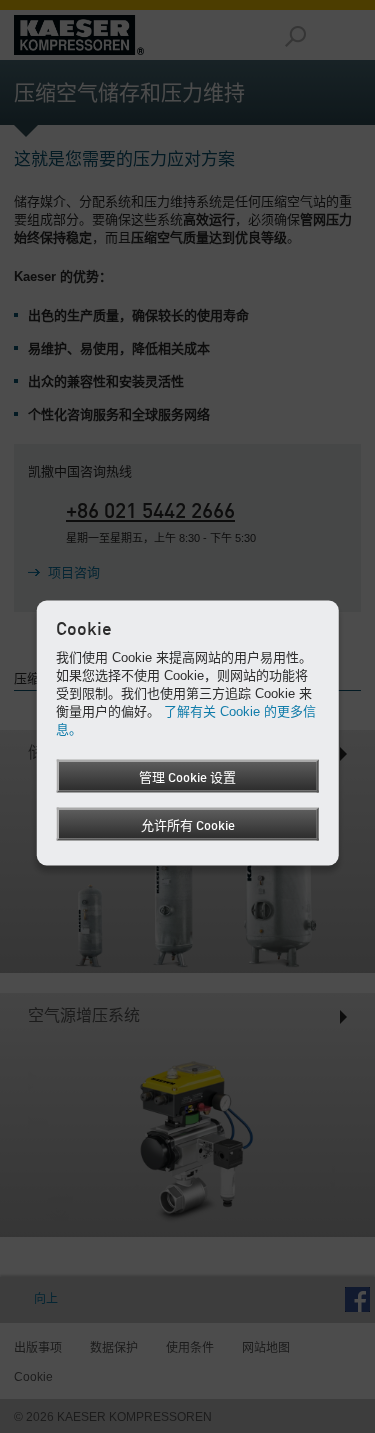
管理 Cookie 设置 (187, 777)
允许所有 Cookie (188, 825)
